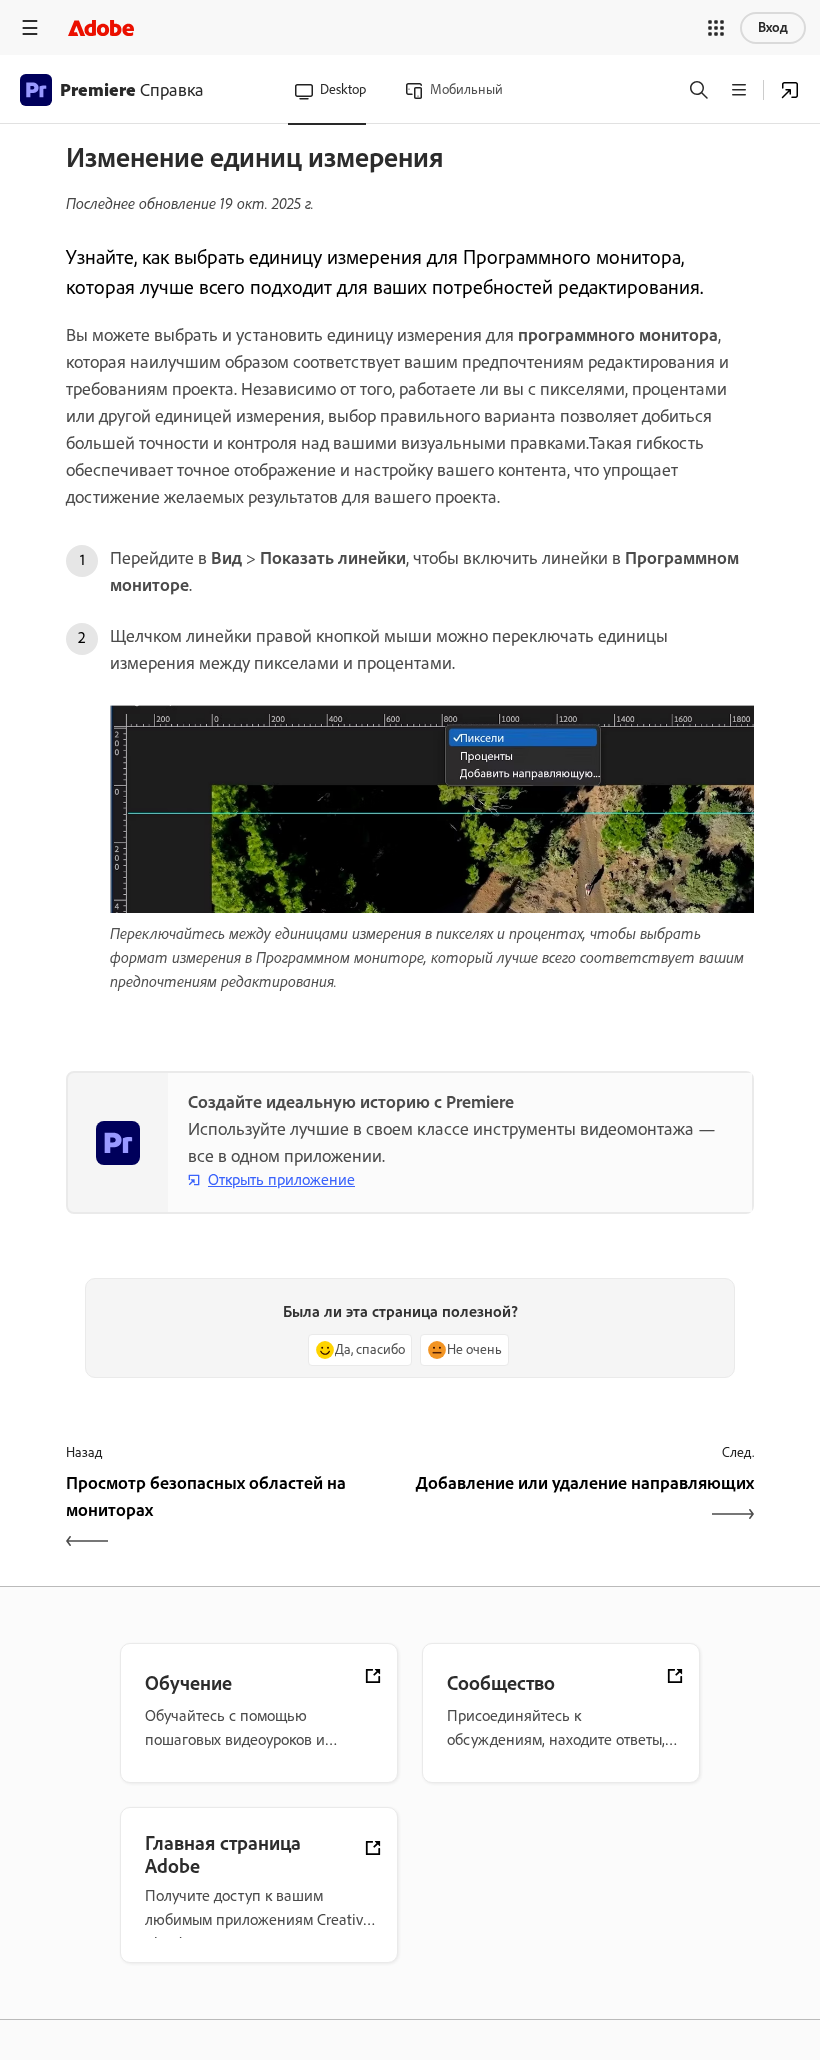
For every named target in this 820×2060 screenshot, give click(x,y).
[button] (716, 28)
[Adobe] (101, 27)
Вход (773, 27)
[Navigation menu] (30, 27)
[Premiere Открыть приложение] (790, 90)
